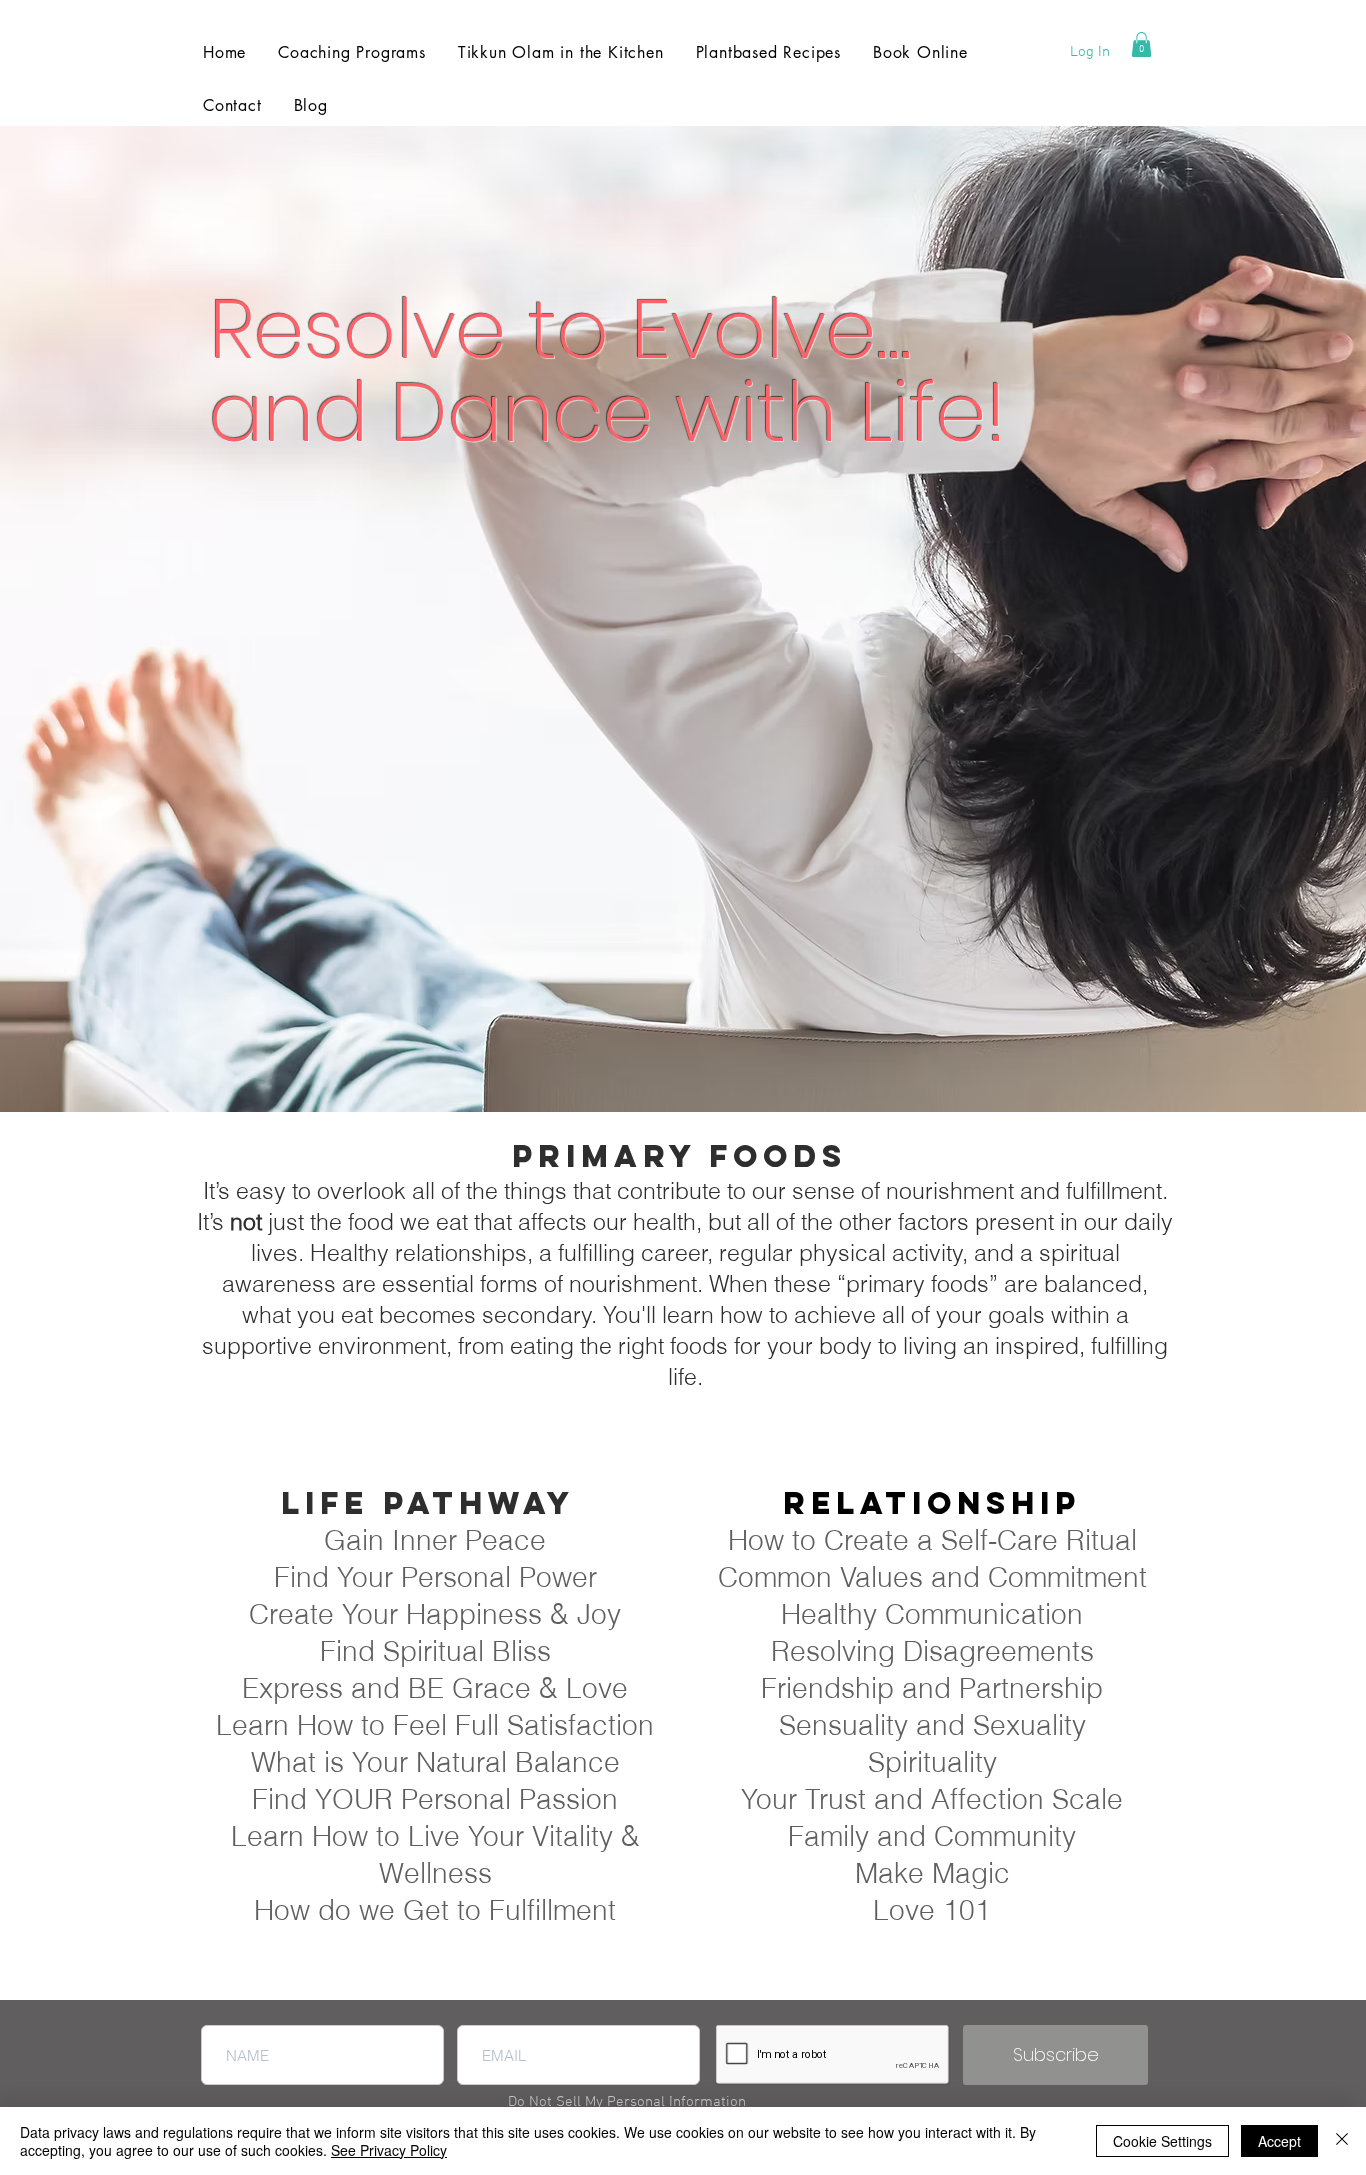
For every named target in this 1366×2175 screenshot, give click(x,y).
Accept (1279, 2141)
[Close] (1342, 2141)
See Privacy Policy (389, 2150)
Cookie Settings (1162, 2141)
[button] (1141, 44)
